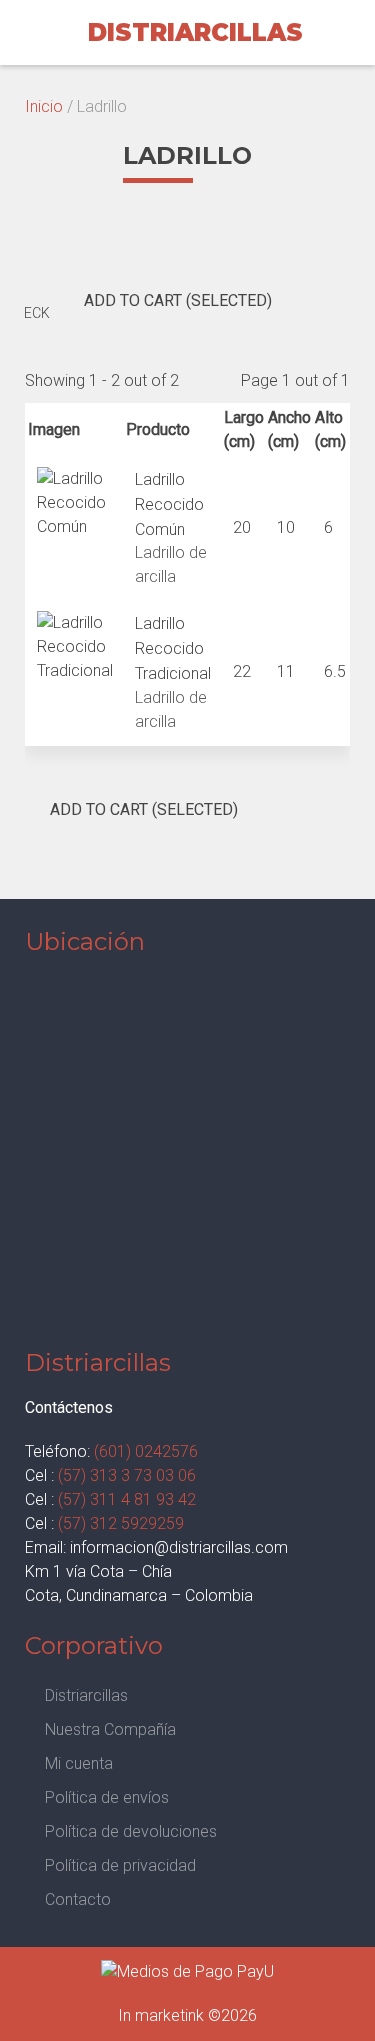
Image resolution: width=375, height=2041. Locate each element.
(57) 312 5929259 (121, 1523)
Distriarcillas (86, 1695)
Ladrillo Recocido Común (169, 504)
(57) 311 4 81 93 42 (127, 1499)
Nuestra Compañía (110, 1729)
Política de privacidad (120, 1865)
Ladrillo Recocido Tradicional (173, 648)
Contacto (78, 1899)
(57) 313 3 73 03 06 (127, 1475)
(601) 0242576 (146, 1451)
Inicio (44, 106)
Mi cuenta (79, 1763)
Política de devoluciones (131, 1831)
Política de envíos (107, 1797)
